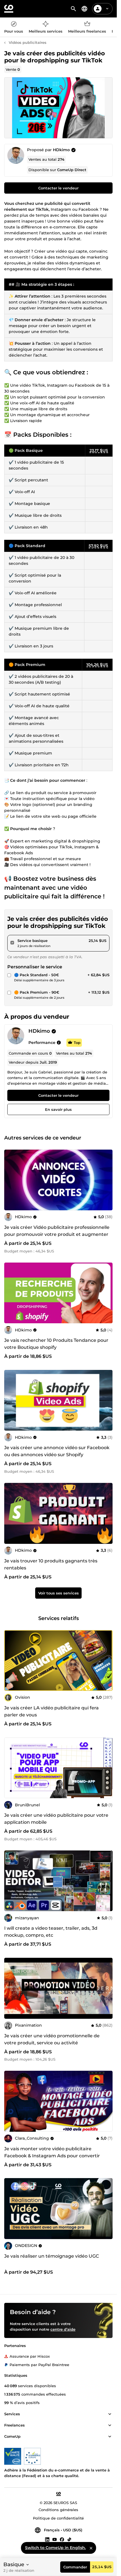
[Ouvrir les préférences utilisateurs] (107, 9)
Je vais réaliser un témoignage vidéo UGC (52, 2256)
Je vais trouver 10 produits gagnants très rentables (51, 1564)
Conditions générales (58, 2510)
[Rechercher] (73, 9)
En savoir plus (58, 1109)
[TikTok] (69, 2539)
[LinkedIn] (47, 2539)
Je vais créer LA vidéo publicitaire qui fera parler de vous (51, 1711)
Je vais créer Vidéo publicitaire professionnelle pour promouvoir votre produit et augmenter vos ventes (57, 1234)
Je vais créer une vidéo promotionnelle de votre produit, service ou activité (52, 2039)
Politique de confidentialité (58, 2518)
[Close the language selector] (91, 2548)
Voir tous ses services (59, 1593)
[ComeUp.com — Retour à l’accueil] (9, 9)
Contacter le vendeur (58, 188)
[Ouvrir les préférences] (84, 9)
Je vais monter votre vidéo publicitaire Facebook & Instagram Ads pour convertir (52, 2152)
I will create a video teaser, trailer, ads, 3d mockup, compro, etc (51, 1932)
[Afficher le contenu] (110, 2414)
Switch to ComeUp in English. (55, 2548)
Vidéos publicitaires (28, 42)
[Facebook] (62, 2539)
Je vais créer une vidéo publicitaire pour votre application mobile (56, 1819)
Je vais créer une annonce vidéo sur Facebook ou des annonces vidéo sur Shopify (57, 1451)
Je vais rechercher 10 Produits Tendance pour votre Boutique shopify (56, 1344)
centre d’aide (63, 2329)
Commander (75, 2567)
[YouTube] (55, 2539)
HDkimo (61, 150)
